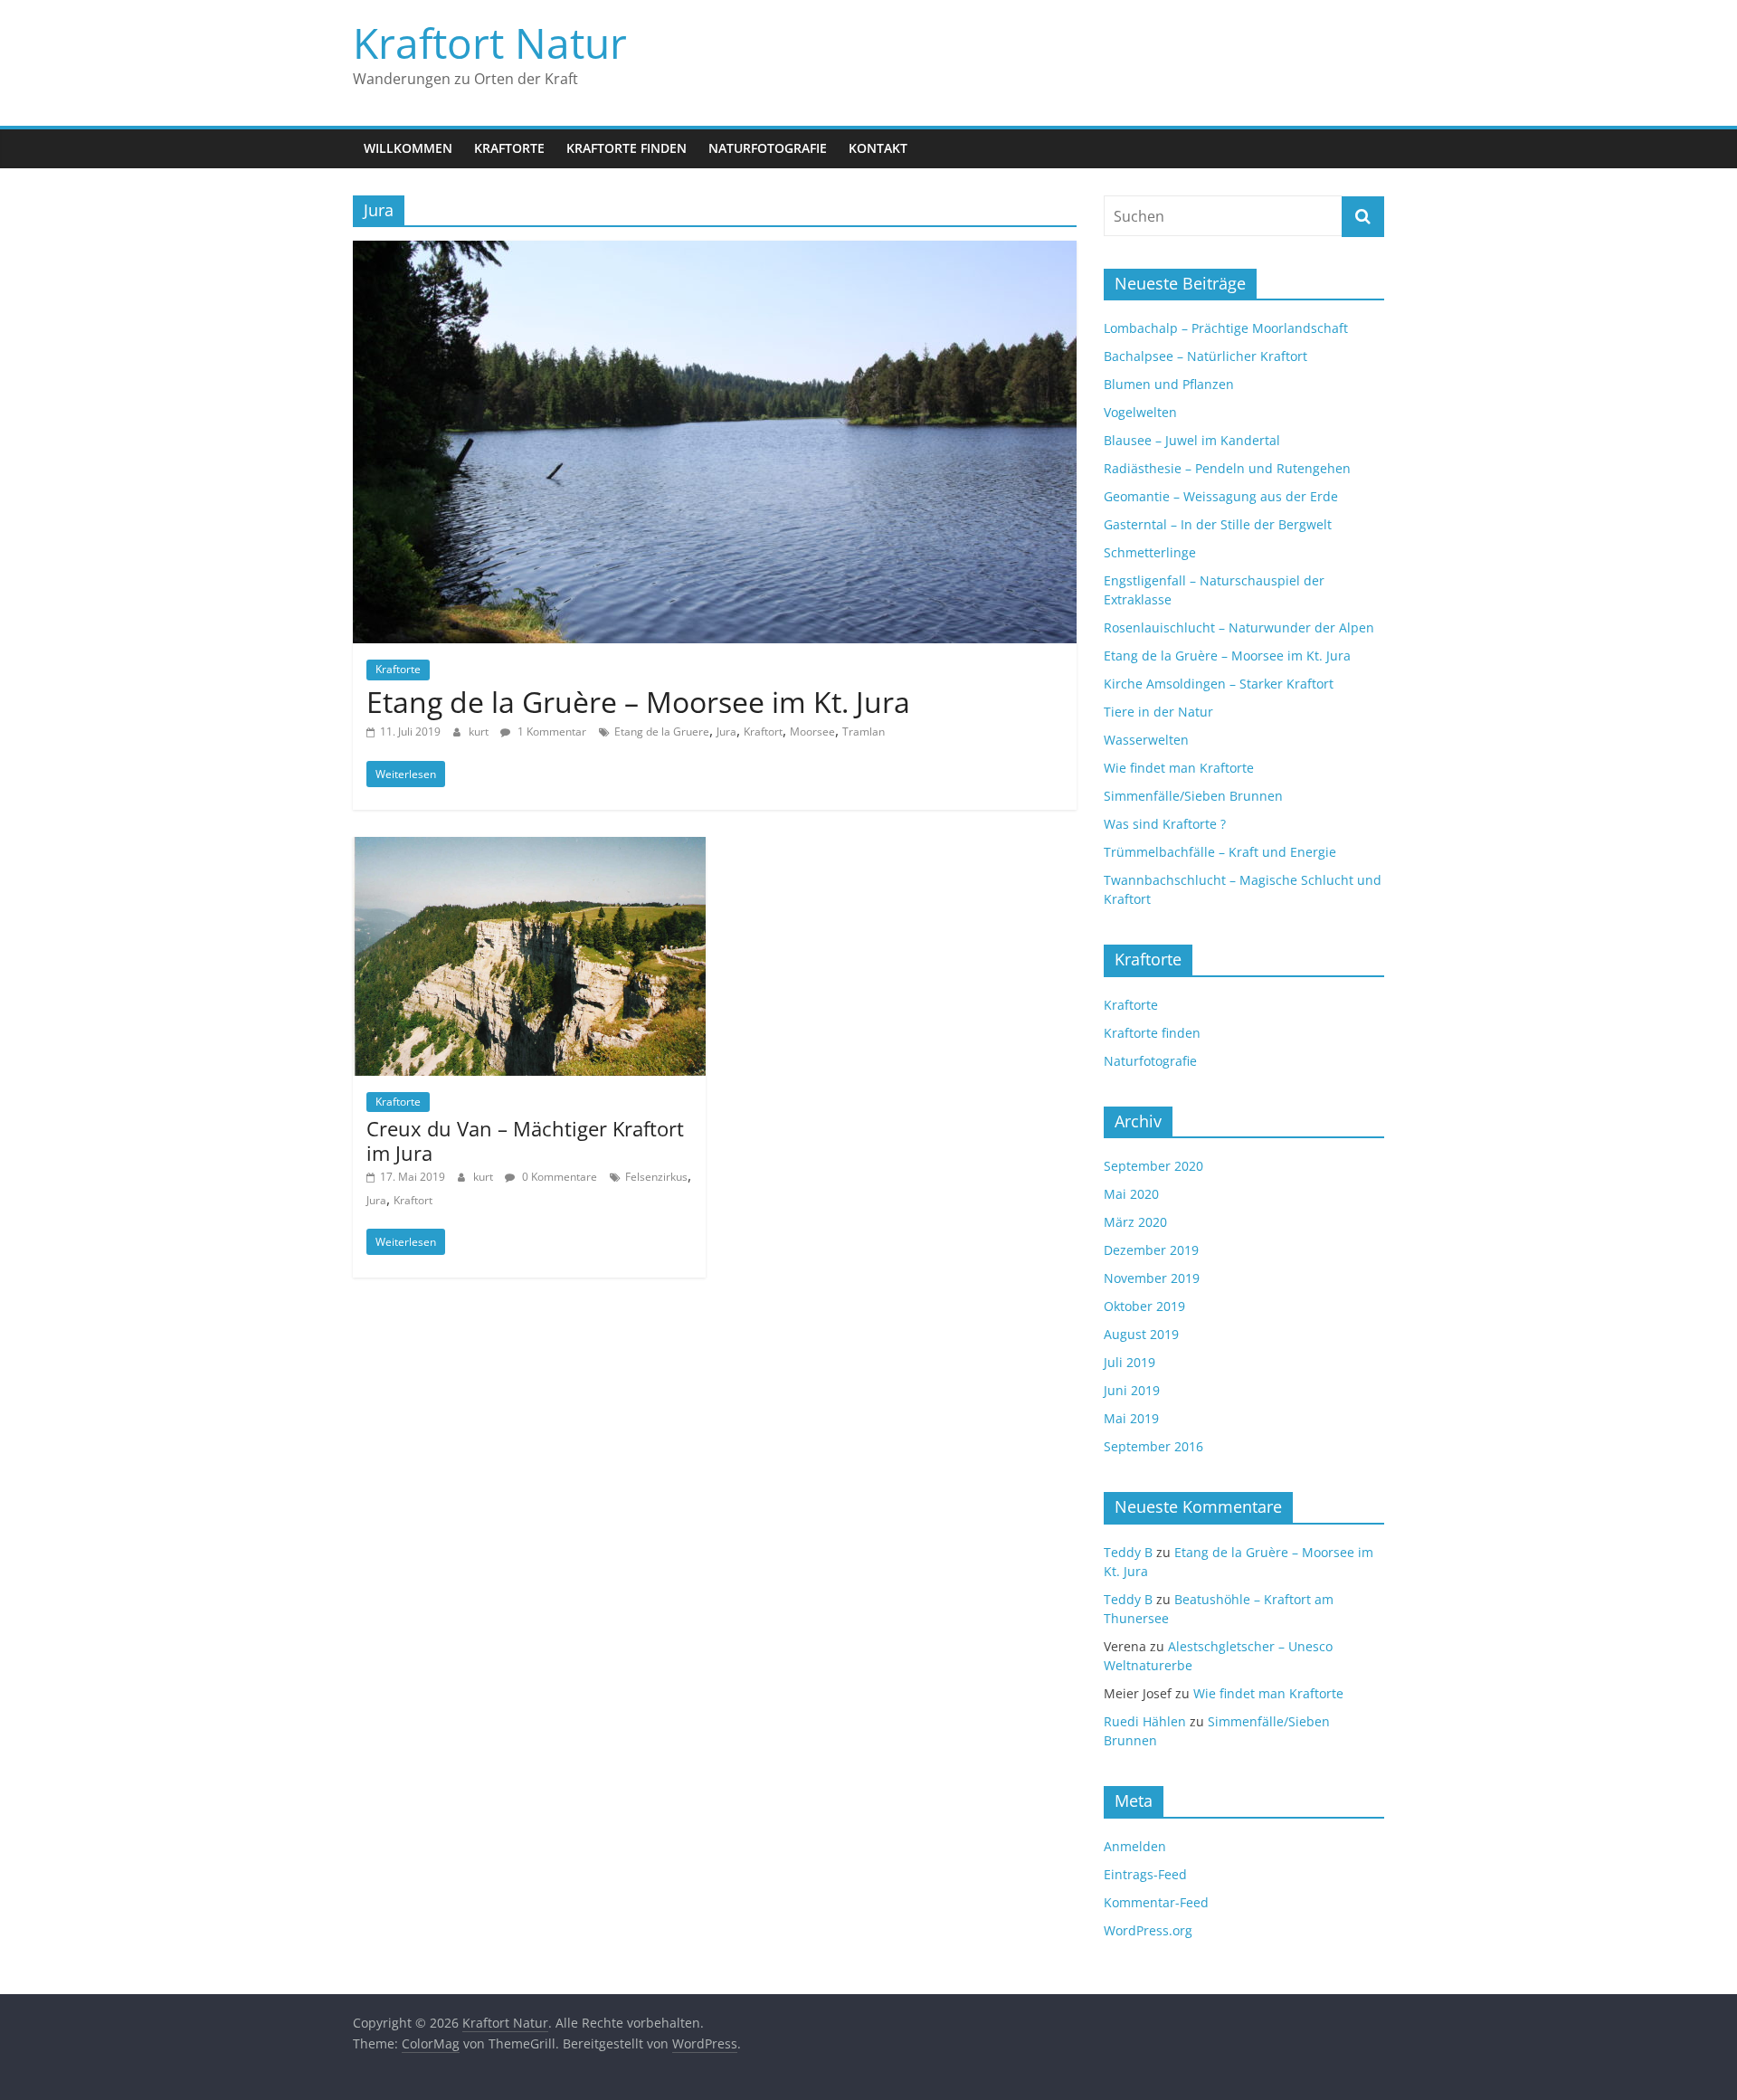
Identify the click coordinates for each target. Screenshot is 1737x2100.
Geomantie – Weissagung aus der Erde (1221, 496)
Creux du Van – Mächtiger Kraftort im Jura (525, 1140)
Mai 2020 (1131, 1194)
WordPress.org (1148, 1930)
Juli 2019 (1130, 1362)
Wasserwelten (1146, 740)
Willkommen (408, 148)
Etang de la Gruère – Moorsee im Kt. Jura (638, 702)
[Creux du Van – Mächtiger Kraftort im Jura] (529, 848)
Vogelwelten (1140, 412)
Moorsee (812, 732)
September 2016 (1153, 1446)
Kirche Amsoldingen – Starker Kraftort (1219, 684)
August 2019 (1141, 1334)
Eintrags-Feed (1145, 1874)
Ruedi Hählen (1145, 1721)
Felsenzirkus (656, 1177)
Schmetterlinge (1150, 552)
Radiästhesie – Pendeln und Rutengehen (1227, 468)
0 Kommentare (558, 1177)
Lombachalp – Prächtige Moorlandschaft (1226, 328)
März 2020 (1135, 1222)
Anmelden (1135, 1846)
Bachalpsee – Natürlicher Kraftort (1205, 356)
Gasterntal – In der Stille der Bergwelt (1218, 524)
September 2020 (1153, 1166)
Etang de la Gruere (662, 732)
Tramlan (864, 732)
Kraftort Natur (490, 43)
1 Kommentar (551, 732)
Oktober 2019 (1144, 1306)
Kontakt (878, 148)
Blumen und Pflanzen (1169, 384)
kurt (480, 732)
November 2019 (1152, 1278)
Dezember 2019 (1151, 1250)
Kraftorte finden (626, 148)
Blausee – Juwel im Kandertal (1192, 440)
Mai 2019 (1131, 1418)
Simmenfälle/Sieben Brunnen (1193, 796)
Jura (726, 732)
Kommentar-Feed (1156, 1902)
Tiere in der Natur (1158, 712)
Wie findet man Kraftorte (1179, 768)
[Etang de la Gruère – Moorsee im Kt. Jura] (715, 252)
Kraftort (763, 732)
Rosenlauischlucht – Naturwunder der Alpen (1239, 627)
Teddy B (1128, 1552)
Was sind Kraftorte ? (1165, 824)
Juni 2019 (1132, 1390)
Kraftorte (509, 148)
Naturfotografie (768, 148)
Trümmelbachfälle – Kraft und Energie (1220, 852)
